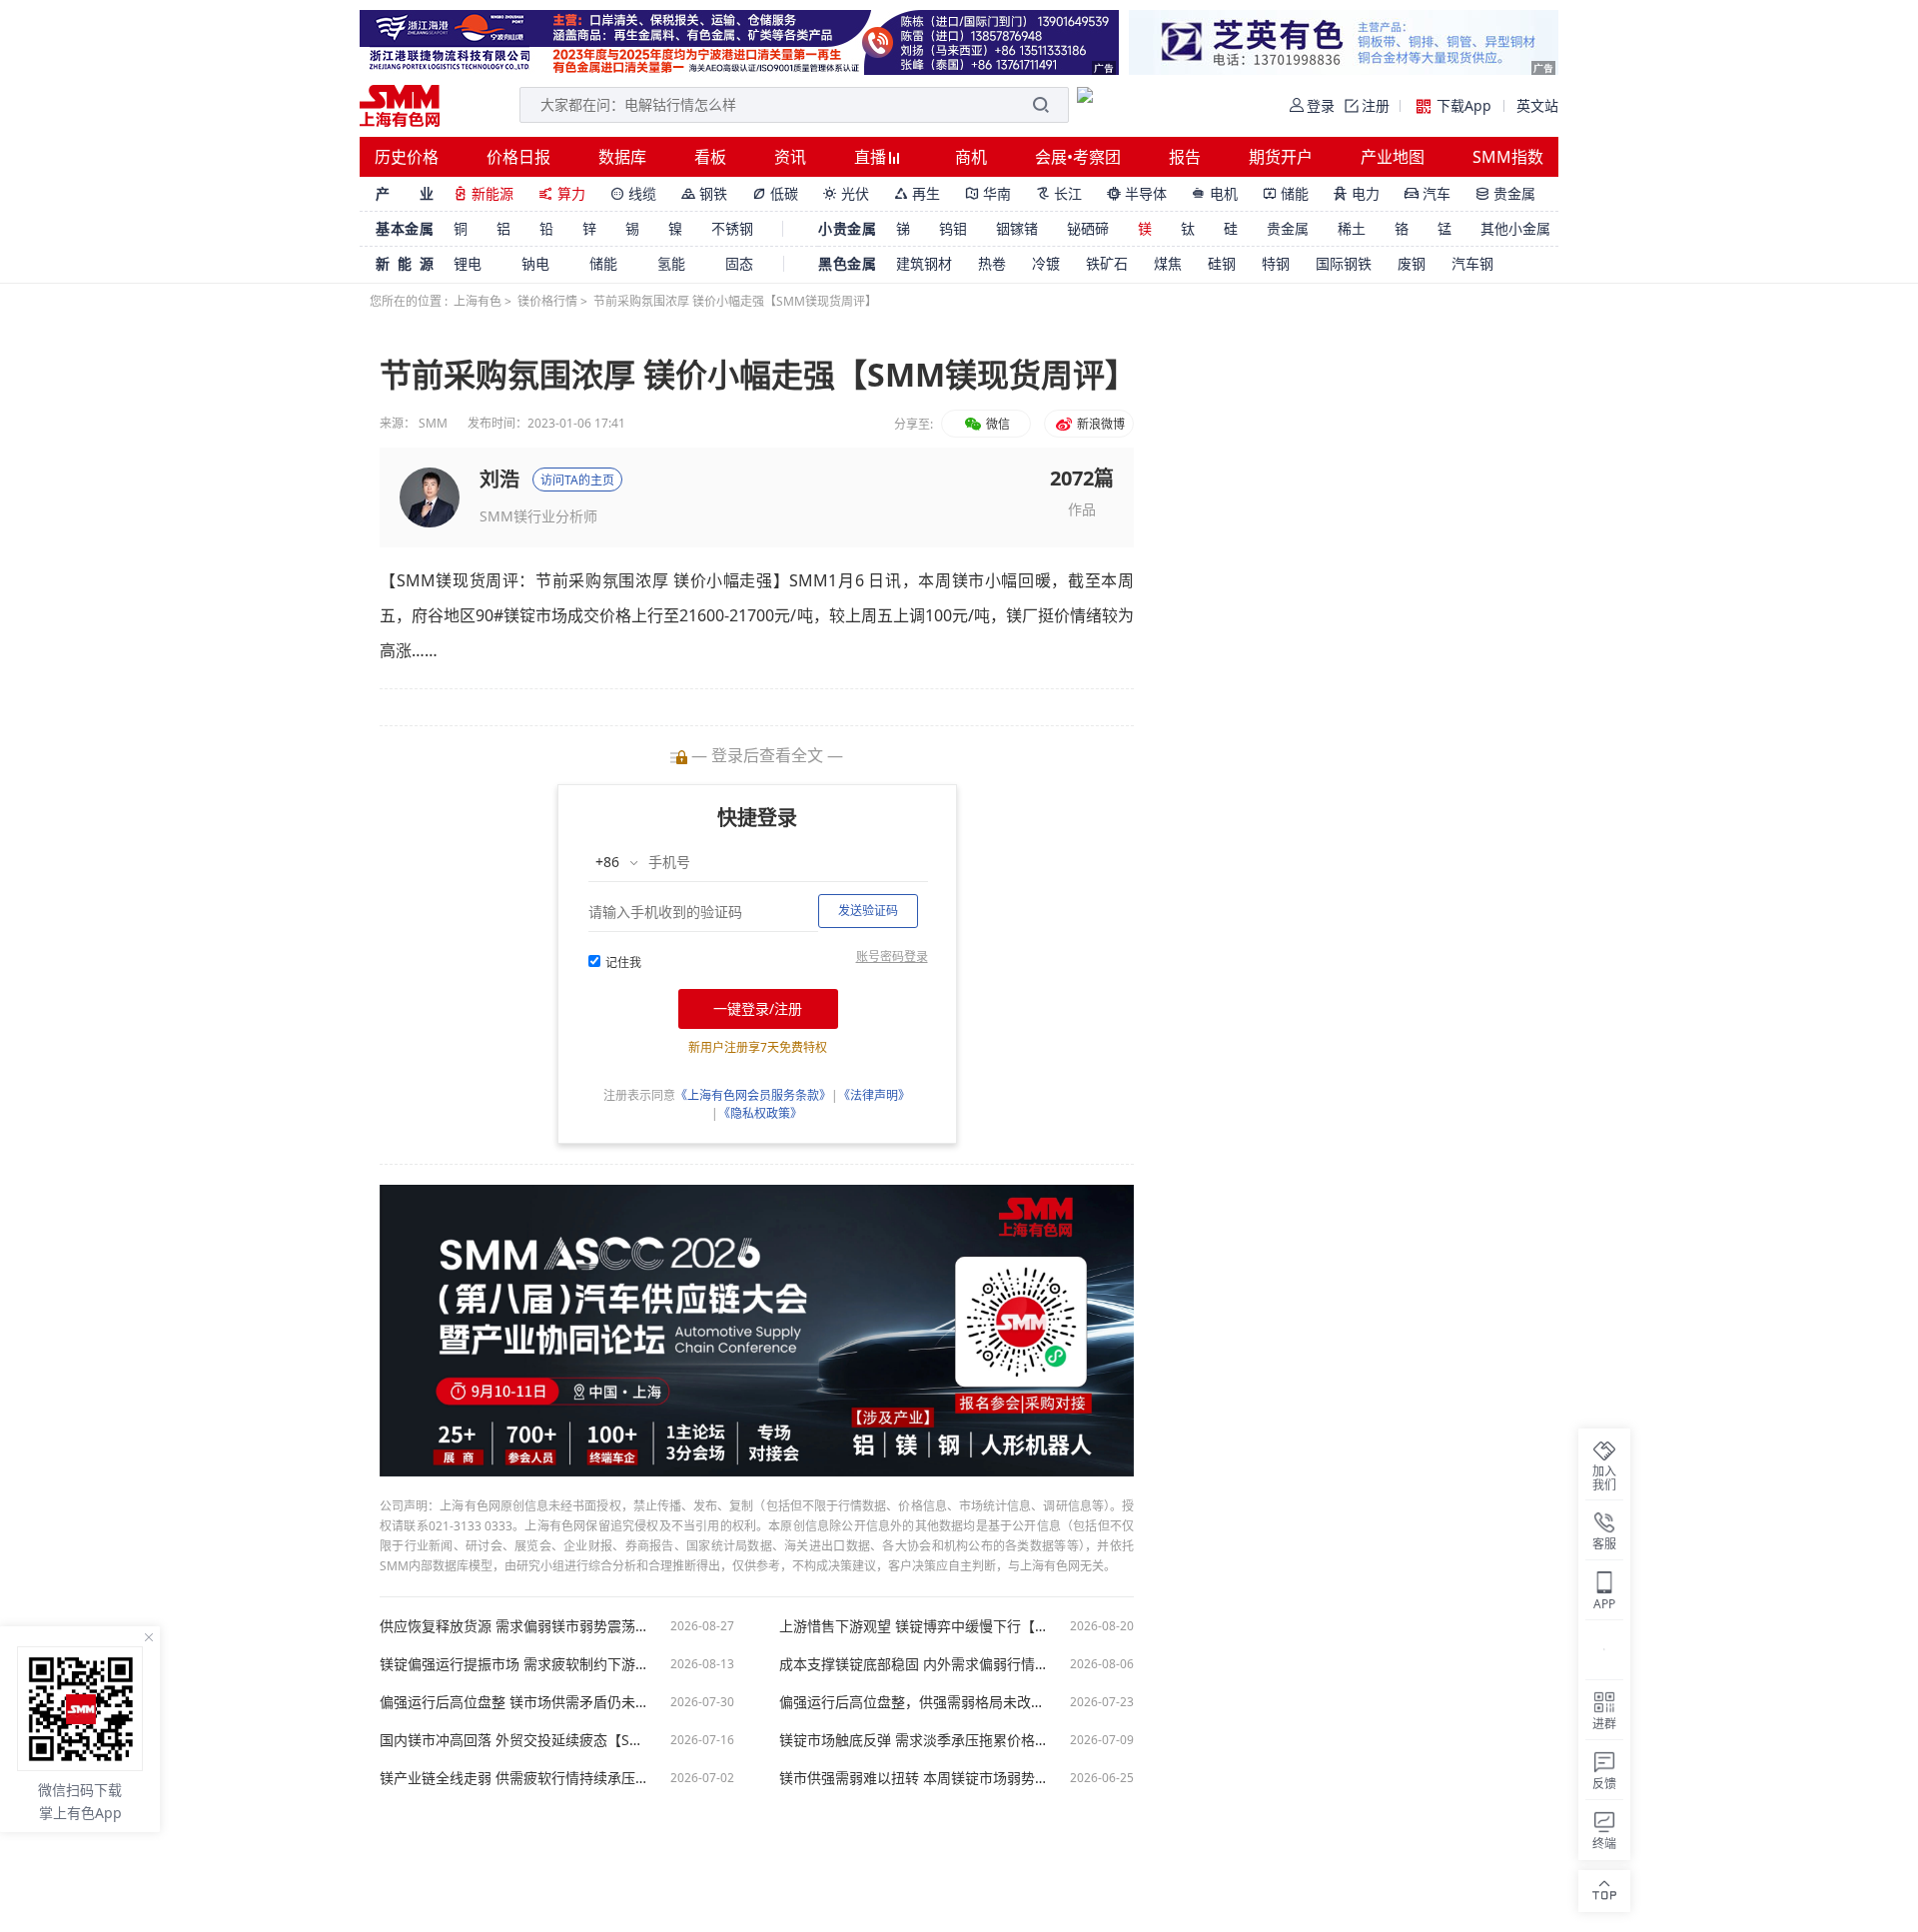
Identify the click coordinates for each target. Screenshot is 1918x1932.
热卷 (992, 263)
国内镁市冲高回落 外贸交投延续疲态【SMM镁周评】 (514, 1740)
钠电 (535, 263)
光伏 (846, 193)
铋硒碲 (1088, 228)
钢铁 (704, 193)
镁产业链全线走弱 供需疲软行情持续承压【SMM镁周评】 (514, 1778)
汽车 (1428, 193)
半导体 (1137, 193)
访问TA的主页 (577, 480)
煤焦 (1168, 263)
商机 (971, 157)
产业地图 (1393, 157)
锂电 (468, 263)
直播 (872, 157)
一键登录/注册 (758, 1008)
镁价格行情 (547, 301)
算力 (562, 193)
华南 (988, 193)
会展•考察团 (1078, 157)
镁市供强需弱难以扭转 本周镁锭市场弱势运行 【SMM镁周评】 (914, 1778)
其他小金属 (1515, 228)
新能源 (483, 193)
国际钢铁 (1344, 263)
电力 (1357, 193)
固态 (739, 263)
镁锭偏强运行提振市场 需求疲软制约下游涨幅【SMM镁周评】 (514, 1664)
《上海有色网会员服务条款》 (753, 1095)
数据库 (622, 157)
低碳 (775, 193)
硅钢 (1222, 263)
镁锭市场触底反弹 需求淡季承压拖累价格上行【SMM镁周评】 (914, 1740)
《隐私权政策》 (760, 1113)
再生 (917, 193)
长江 (1059, 193)
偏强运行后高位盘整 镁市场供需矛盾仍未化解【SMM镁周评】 (514, 1702)
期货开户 (1281, 157)
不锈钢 (732, 228)
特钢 (1276, 263)
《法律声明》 (874, 1095)
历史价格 (407, 157)
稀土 (1352, 228)
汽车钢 (1472, 263)
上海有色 (478, 301)
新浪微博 (1099, 424)
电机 (1215, 193)
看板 (710, 157)
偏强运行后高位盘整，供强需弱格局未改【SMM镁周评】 (914, 1702)
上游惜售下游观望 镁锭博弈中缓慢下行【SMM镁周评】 (914, 1626)
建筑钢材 (924, 263)
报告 (1185, 157)
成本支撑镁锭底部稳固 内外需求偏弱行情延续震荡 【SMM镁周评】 (914, 1664)
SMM (433, 423)
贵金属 (1505, 193)
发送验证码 (868, 911)
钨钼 (953, 228)
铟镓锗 (1017, 228)
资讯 (790, 157)
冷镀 (1046, 263)
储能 (1286, 193)
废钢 (1412, 263)
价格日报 (518, 157)
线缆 (633, 193)
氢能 (671, 263)
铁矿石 (1107, 263)
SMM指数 (1508, 157)
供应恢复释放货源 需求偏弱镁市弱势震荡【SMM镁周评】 (514, 1626)
